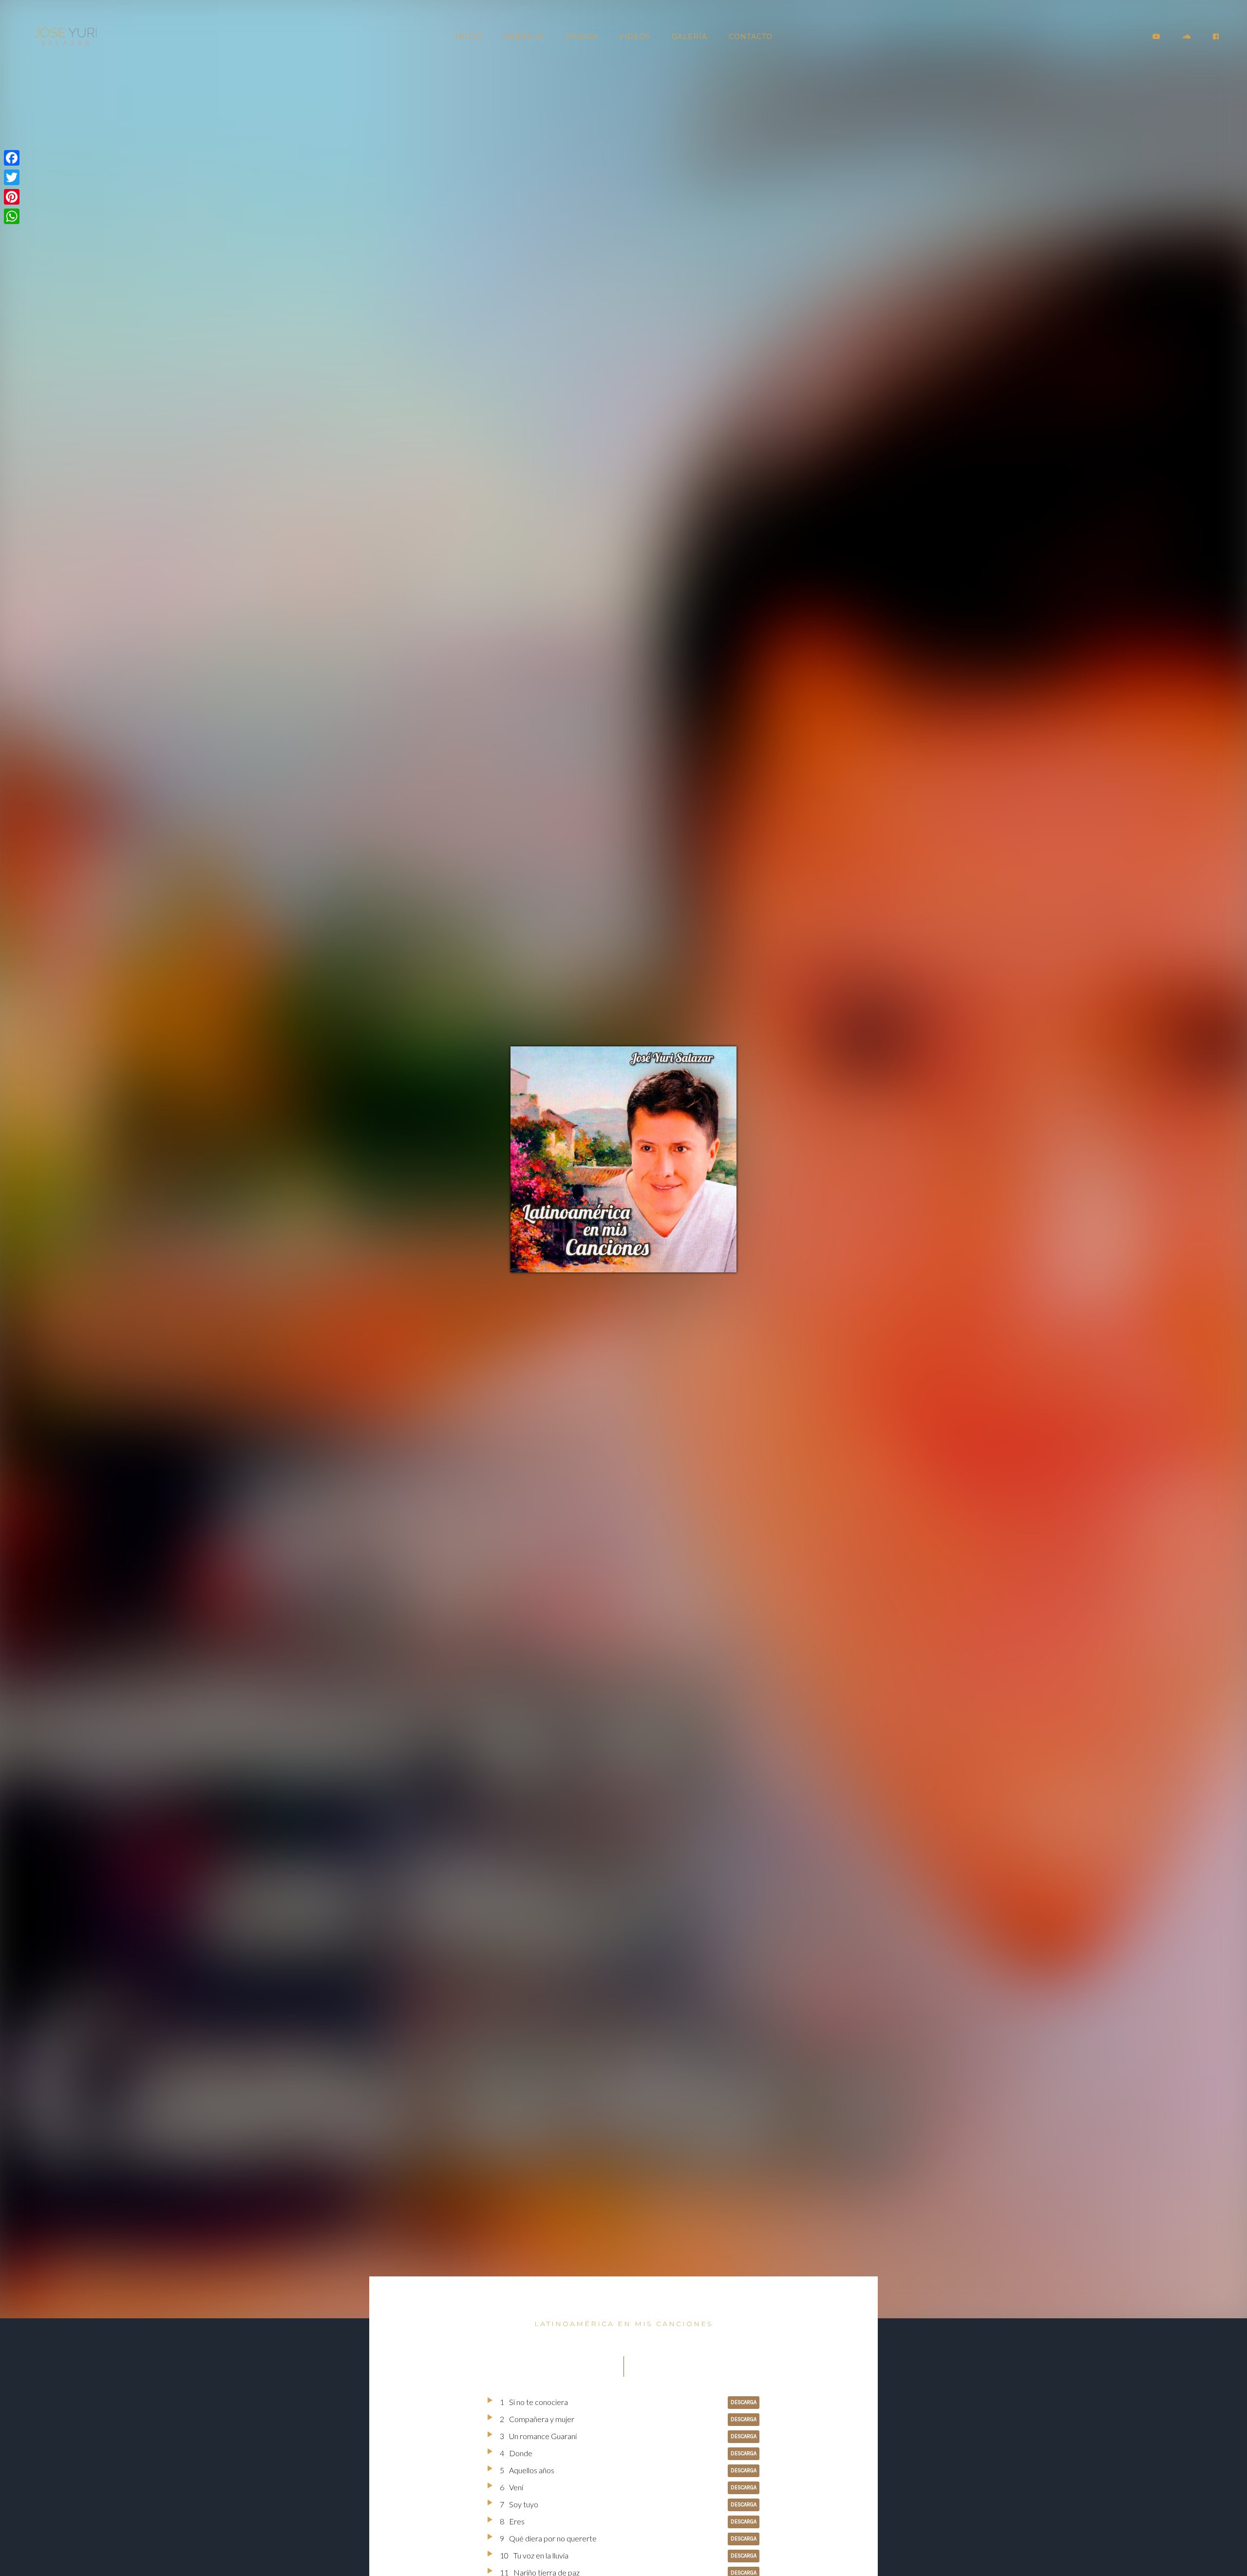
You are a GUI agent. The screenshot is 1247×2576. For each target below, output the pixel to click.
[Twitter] (12, 177)
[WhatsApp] (12, 216)
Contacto (751, 37)
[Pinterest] (12, 197)
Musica (582, 37)
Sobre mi (524, 37)
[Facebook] (12, 158)
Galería (690, 37)
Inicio (469, 37)
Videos (635, 37)
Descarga (744, 2402)
